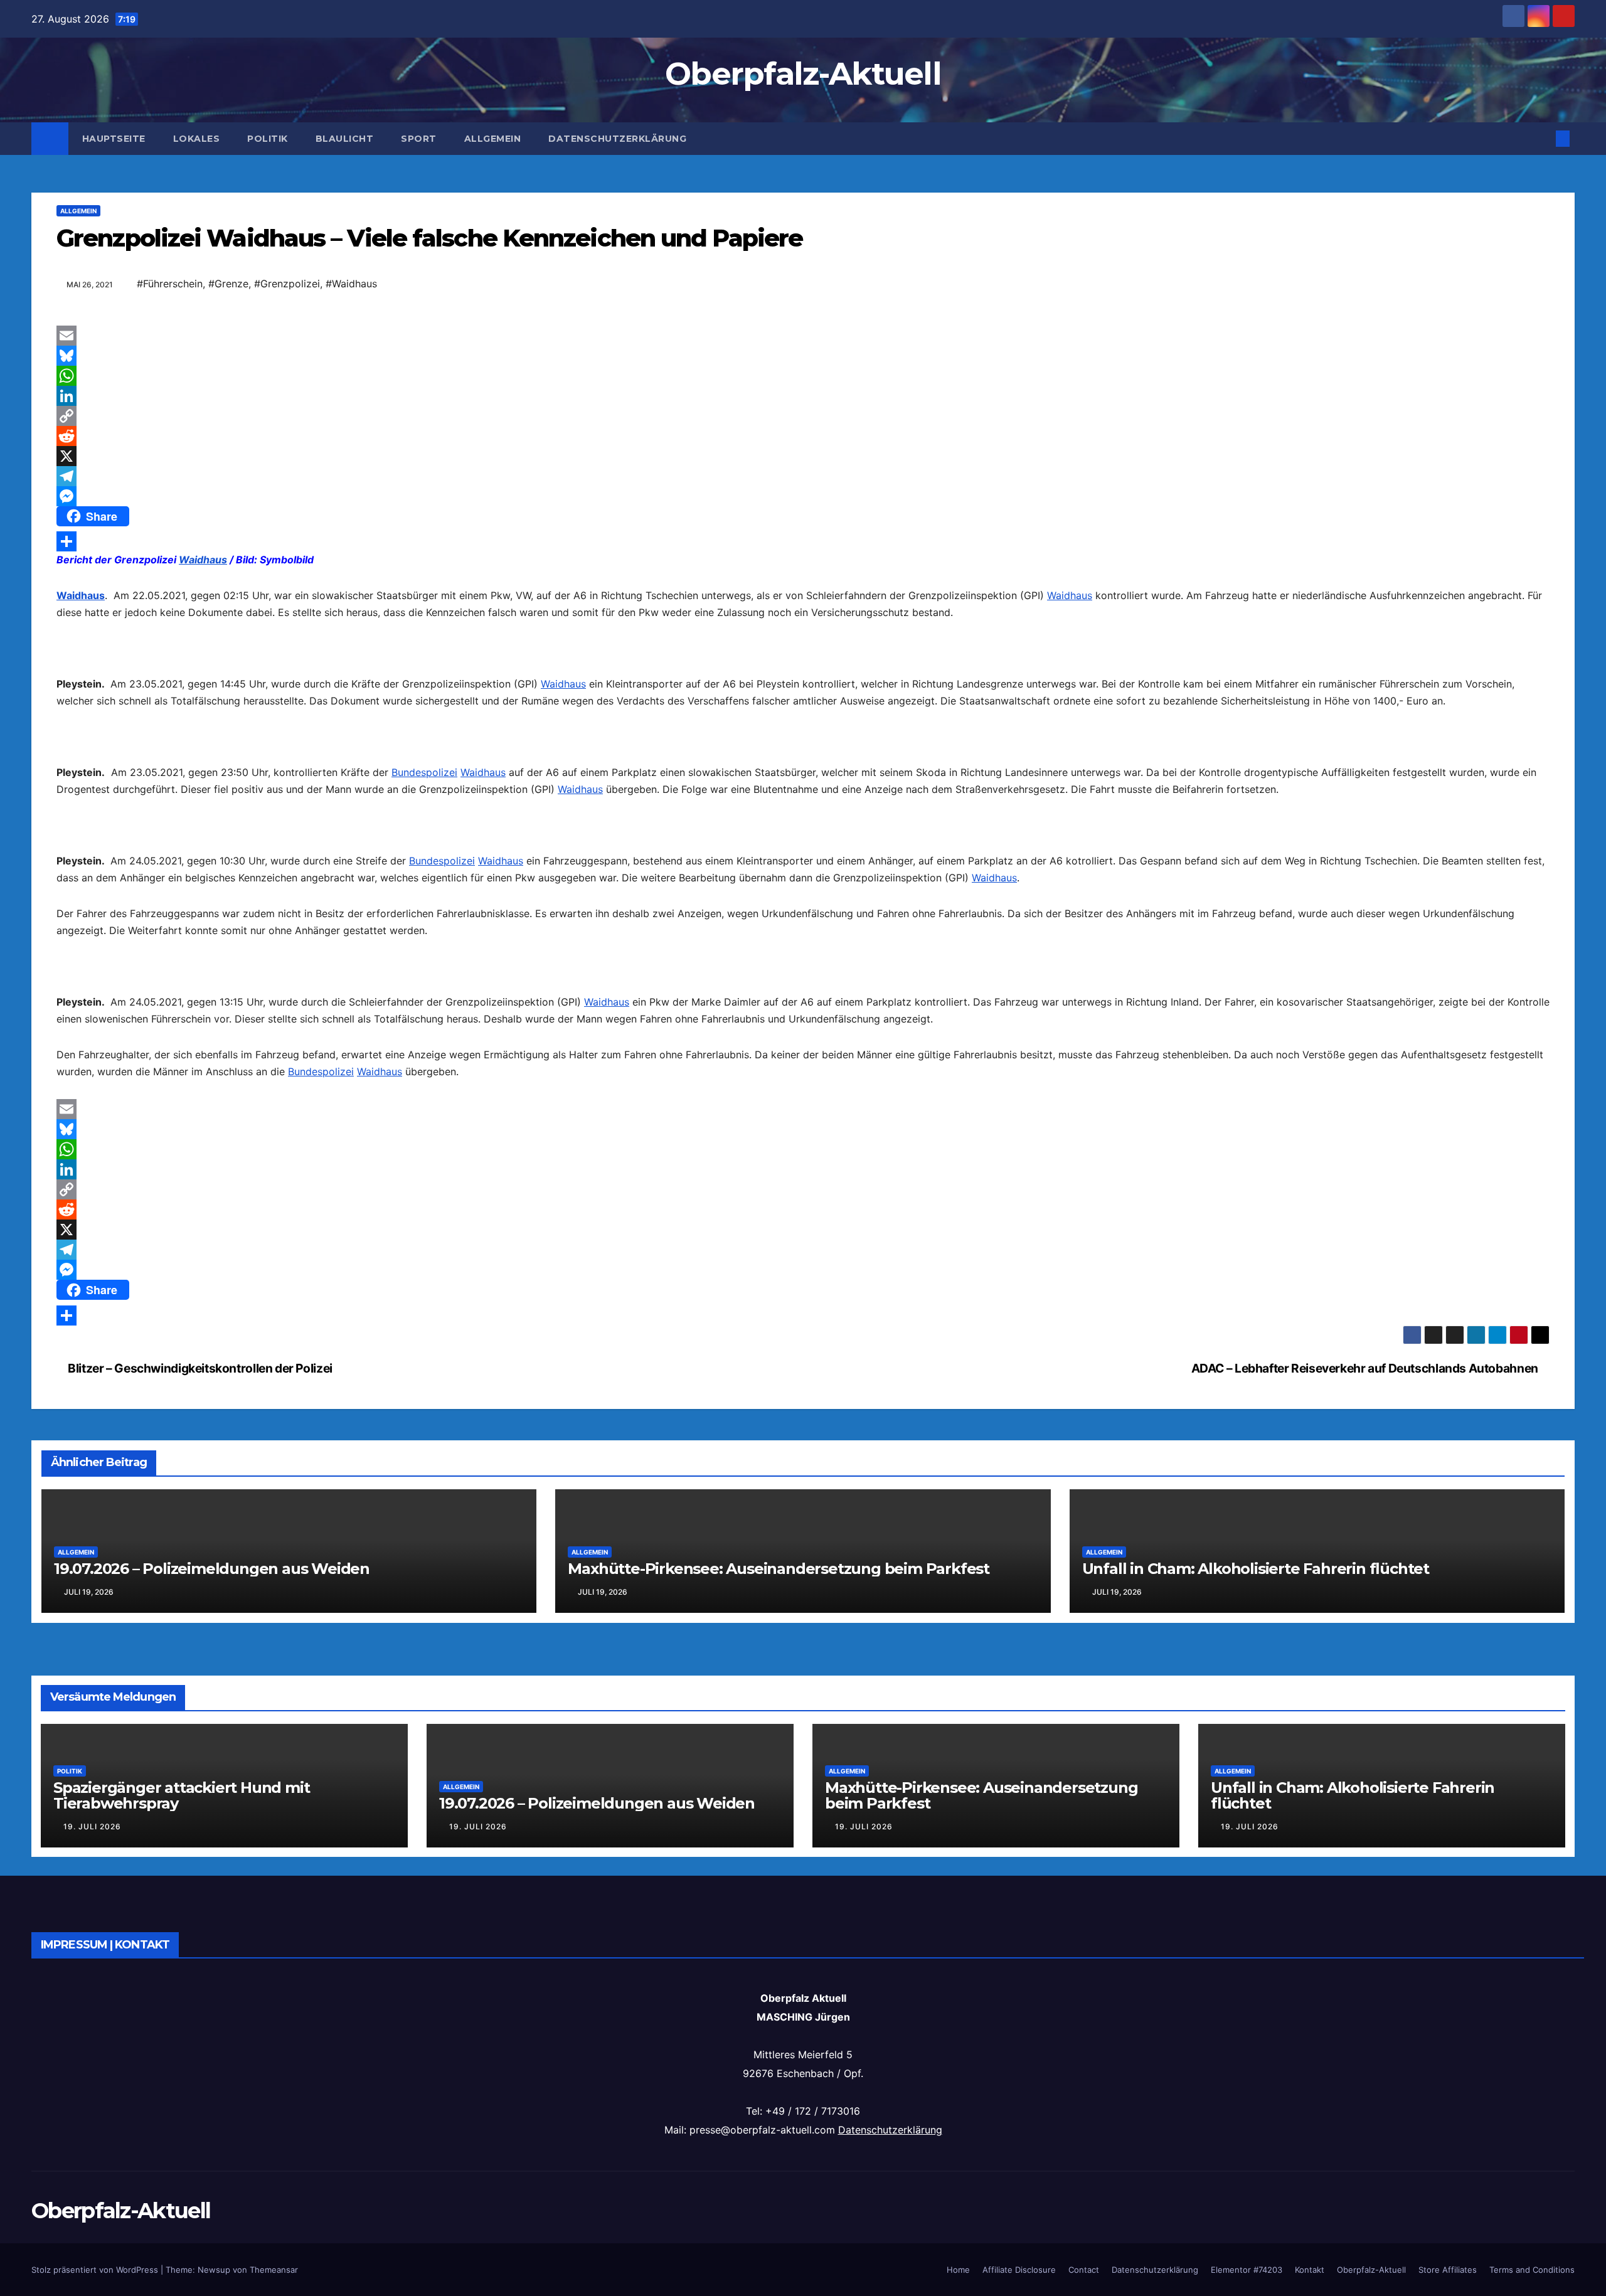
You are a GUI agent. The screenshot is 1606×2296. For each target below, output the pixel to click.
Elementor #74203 (1247, 2270)
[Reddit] (803, 436)
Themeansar (274, 2270)
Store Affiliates (1448, 2270)
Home (958, 2270)
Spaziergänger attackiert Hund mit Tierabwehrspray (181, 1795)
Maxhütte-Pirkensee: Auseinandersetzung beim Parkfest (779, 1569)
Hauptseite (114, 139)
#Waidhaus (351, 284)
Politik (268, 139)
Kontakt (1310, 2270)
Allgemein (493, 139)
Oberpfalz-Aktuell (803, 74)
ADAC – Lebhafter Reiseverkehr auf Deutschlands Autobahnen (1366, 1368)
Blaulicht (345, 139)
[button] (1542, 139)
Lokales (197, 139)
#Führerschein (170, 284)
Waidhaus (203, 560)
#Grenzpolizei (287, 284)
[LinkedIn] (803, 396)
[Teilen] (803, 541)
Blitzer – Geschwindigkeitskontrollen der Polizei (199, 1368)
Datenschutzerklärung (617, 139)
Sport (419, 139)
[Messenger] (803, 496)
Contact (1084, 2270)
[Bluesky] (803, 356)
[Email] (803, 336)
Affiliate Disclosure (1019, 2270)
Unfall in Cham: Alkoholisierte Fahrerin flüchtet (1256, 1569)
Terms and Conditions (1532, 2270)
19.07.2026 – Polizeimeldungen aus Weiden (212, 1569)
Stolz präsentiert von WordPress (96, 2270)
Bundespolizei (424, 772)
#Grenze (228, 284)
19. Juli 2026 (92, 1826)
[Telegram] (803, 476)
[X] (803, 456)
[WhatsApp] (803, 376)
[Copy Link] (803, 416)
